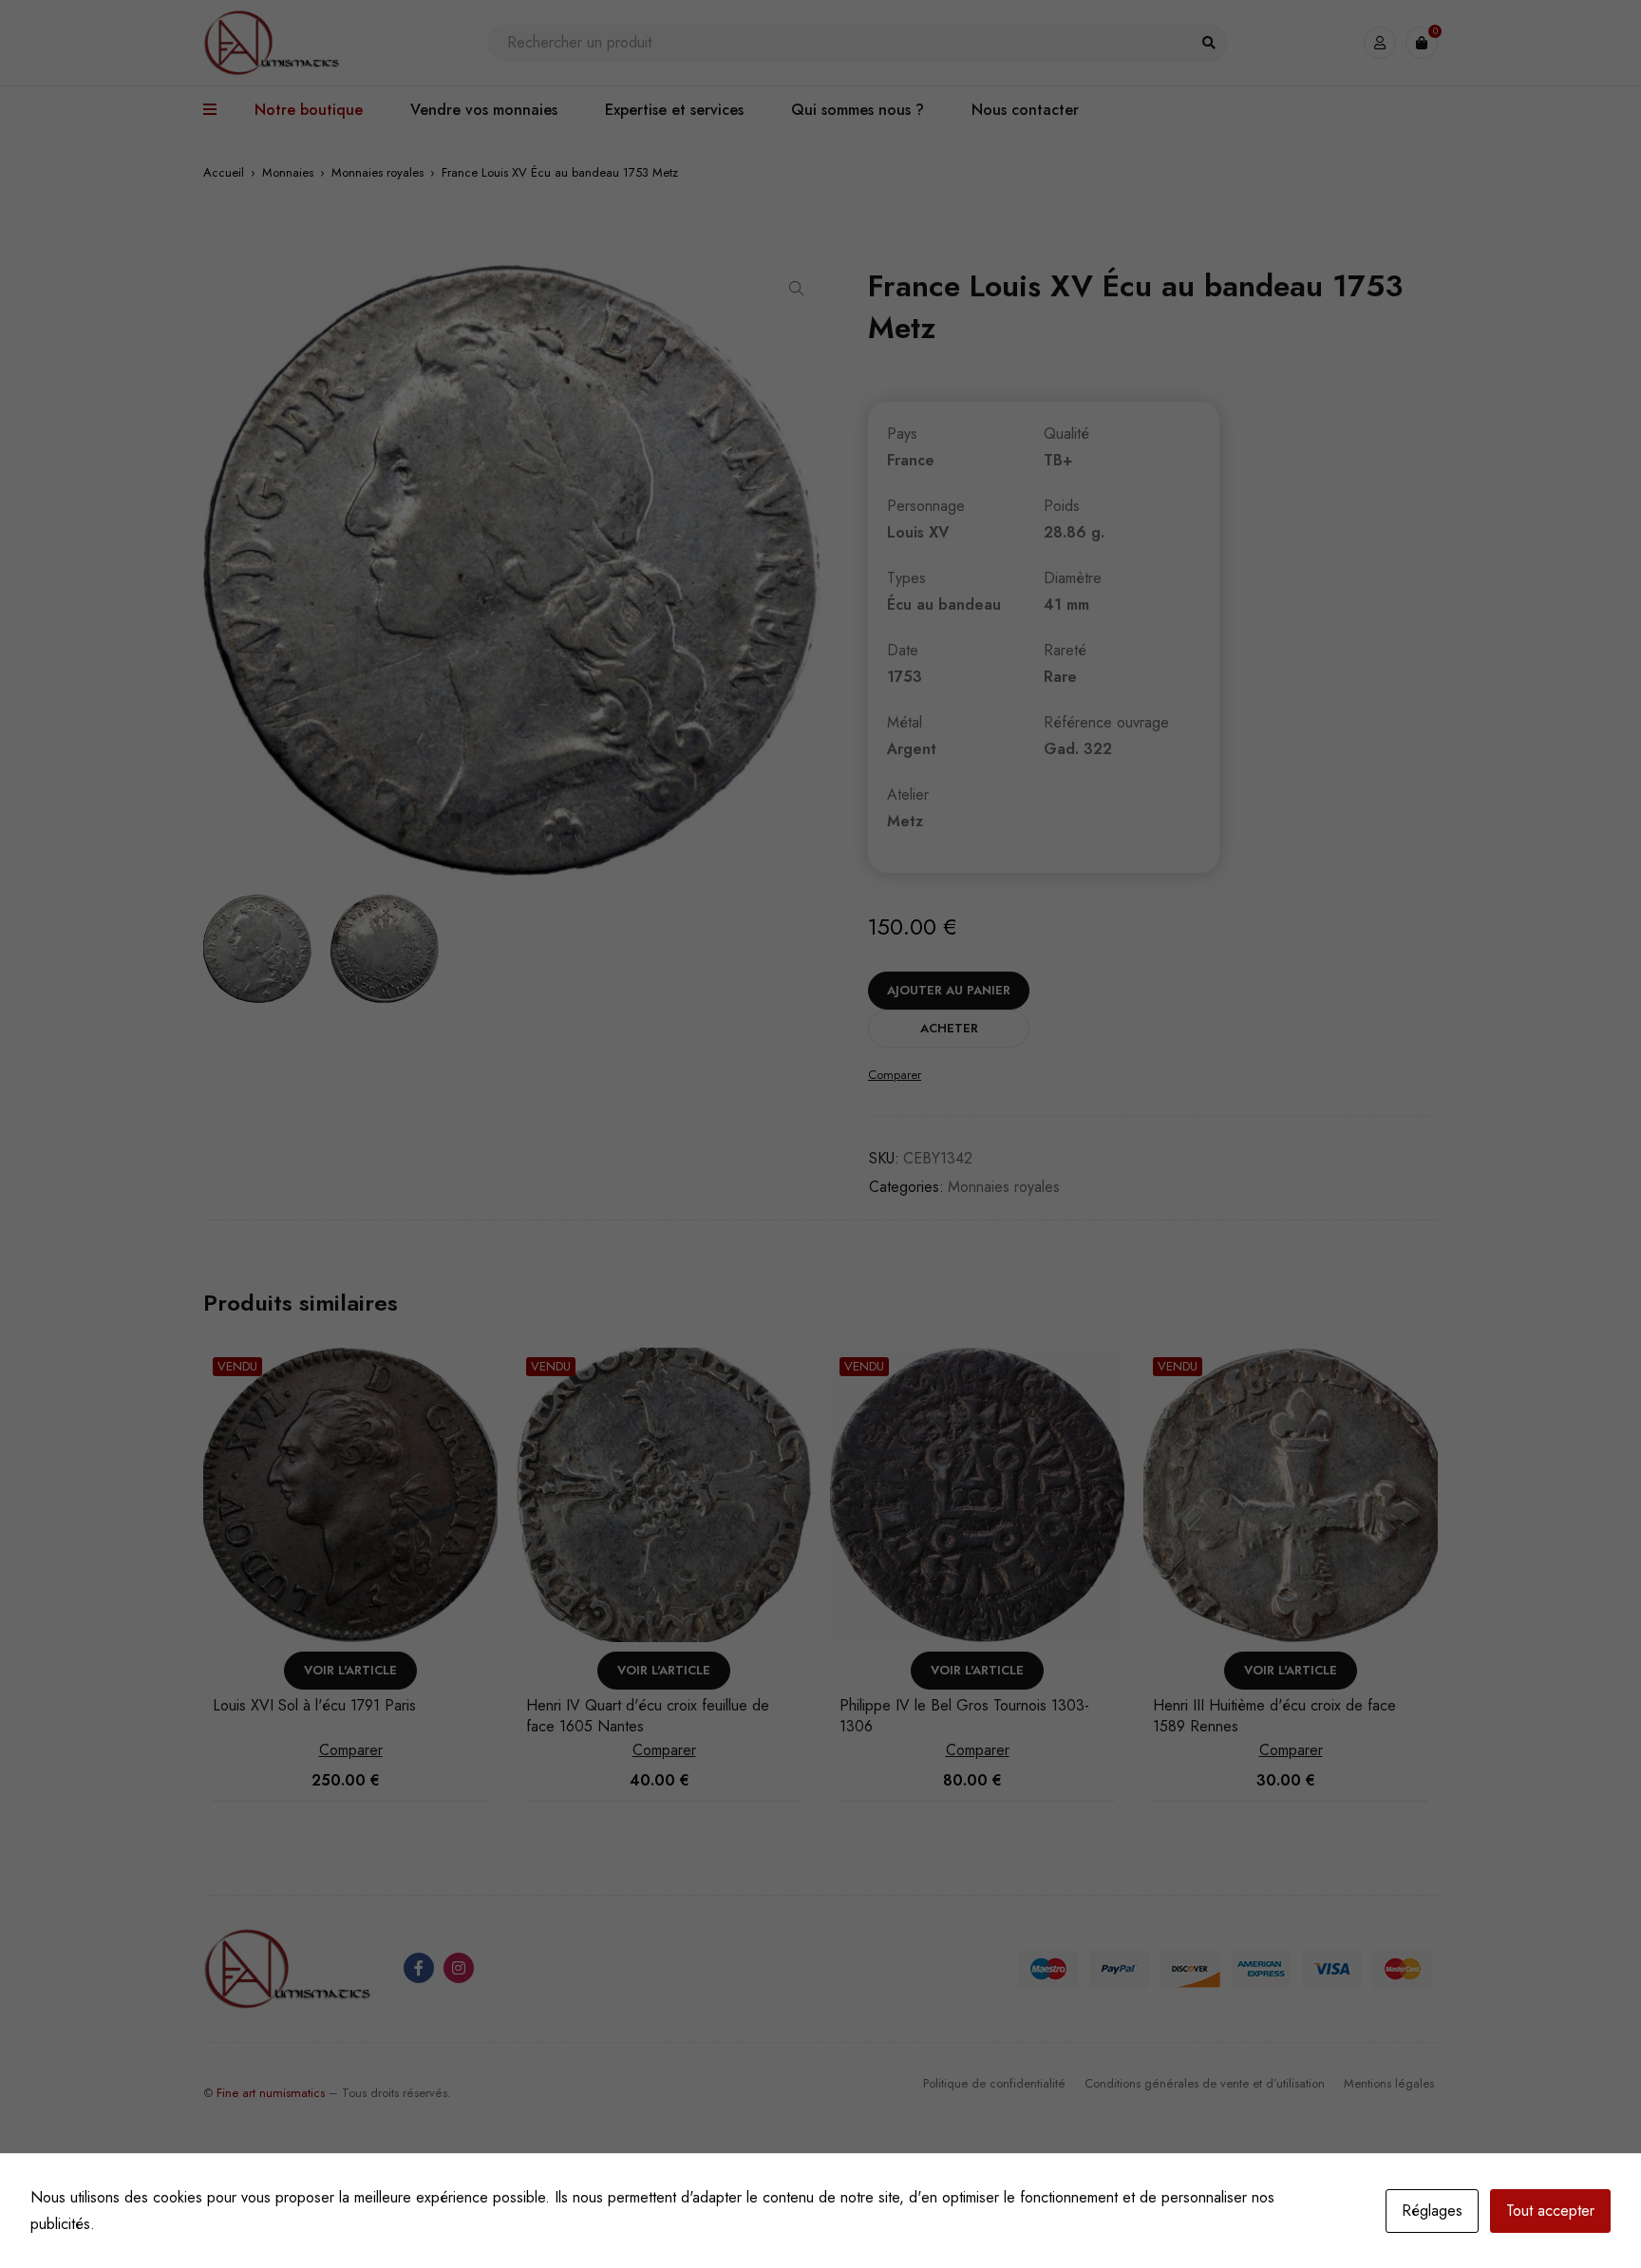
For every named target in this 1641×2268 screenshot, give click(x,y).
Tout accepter (1550, 2211)
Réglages (1432, 2211)
